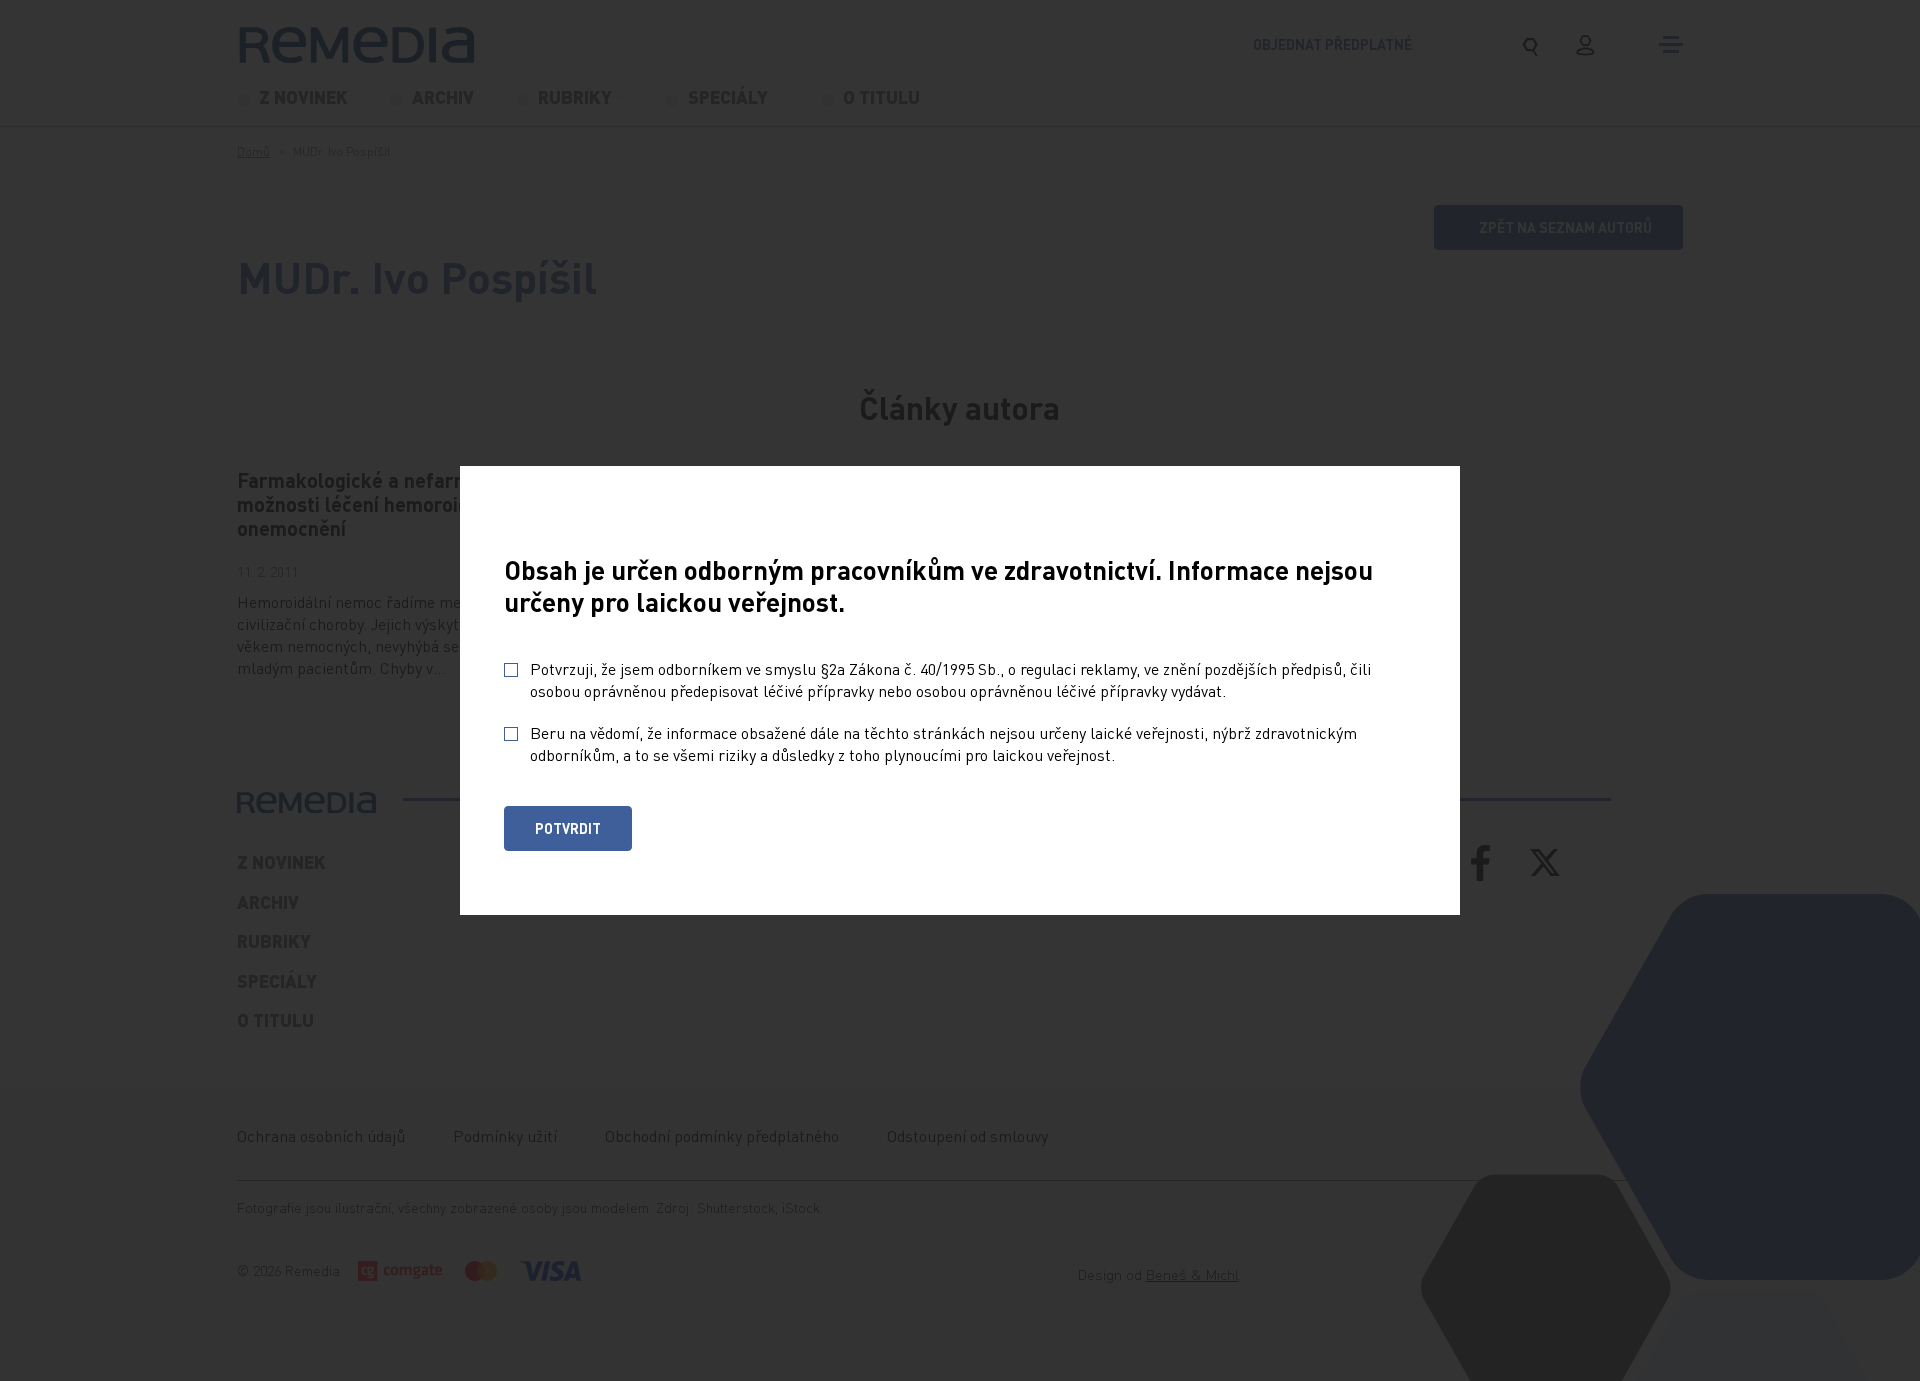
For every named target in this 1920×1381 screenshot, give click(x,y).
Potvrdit (568, 828)
